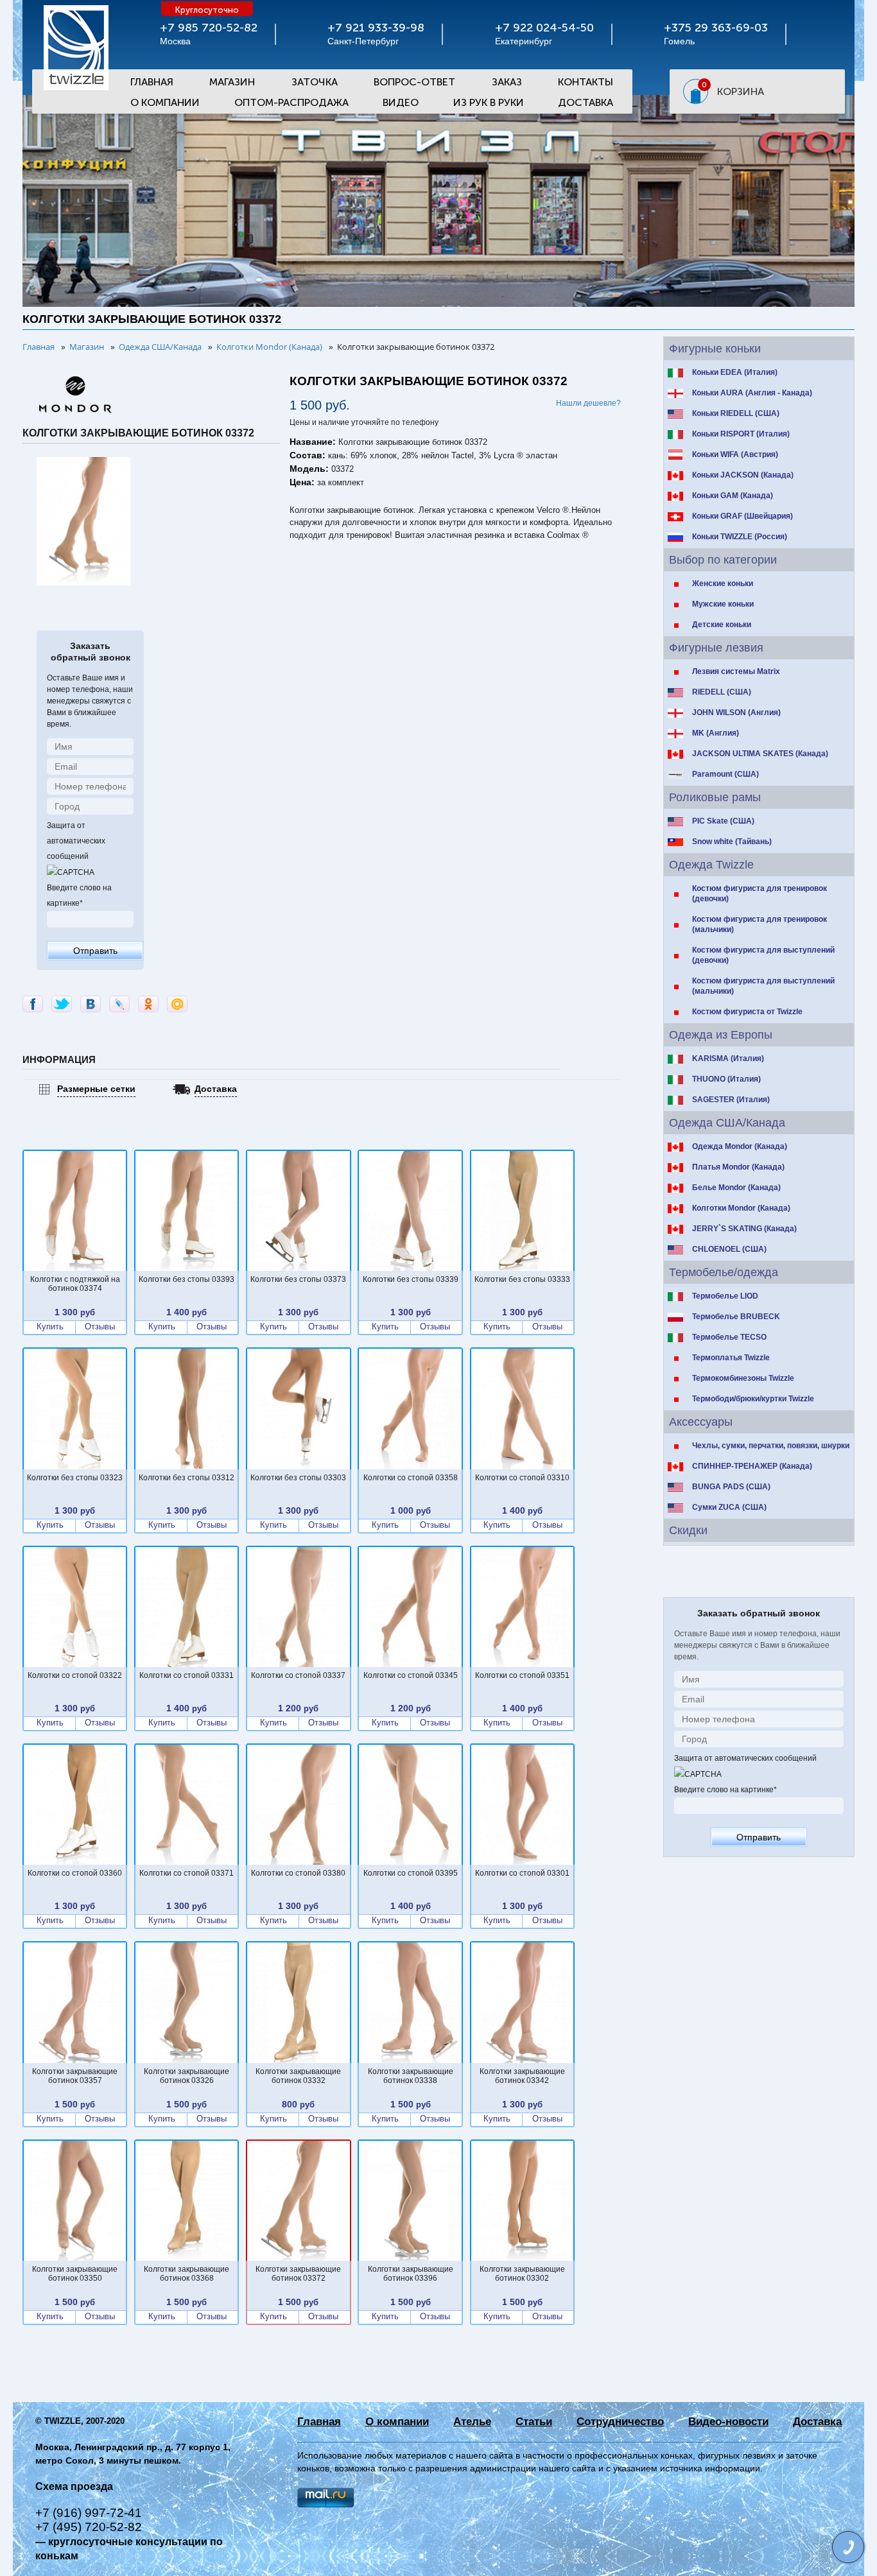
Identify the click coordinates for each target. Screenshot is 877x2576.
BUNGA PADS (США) (731, 1487)
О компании (397, 2422)
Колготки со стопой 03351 (522, 1675)
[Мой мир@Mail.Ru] (177, 1004)
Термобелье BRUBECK (736, 1317)
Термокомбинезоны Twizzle (743, 1378)
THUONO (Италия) (726, 1079)
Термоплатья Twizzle (731, 1358)
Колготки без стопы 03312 (187, 1478)
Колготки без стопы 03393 (187, 1279)
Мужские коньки (723, 604)
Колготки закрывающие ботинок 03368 (187, 2274)
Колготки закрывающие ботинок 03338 (411, 2076)
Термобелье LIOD (725, 1296)
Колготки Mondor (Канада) (741, 1208)
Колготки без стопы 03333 (522, 1279)
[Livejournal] (119, 1004)
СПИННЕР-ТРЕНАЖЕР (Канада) (752, 1466)
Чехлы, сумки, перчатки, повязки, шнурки (771, 1446)
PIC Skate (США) (723, 821)
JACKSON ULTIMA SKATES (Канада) (760, 754)
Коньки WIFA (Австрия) (735, 454)
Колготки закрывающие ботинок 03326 (187, 2076)
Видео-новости (728, 2422)
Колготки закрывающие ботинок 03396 (411, 2274)
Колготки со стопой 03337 (298, 1675)
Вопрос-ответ (414, 82)
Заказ (507, 82)
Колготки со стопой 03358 (411, 1478)
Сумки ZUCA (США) (729, 1507)
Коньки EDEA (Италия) (735, 372)
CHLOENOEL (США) (729, 1249)
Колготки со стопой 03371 (187, 1873)
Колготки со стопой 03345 (411, 1675)
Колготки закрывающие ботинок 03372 (298, 2274)
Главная (152, 82)
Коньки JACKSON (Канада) (743, 475)
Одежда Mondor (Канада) (740, 1146)
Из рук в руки (489, 102)
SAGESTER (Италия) (731, 1100)
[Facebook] (33, 1004)
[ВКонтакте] (91, 1004)
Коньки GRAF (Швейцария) (742, 516)
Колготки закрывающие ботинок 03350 (75, 2274)
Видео (401, 102)
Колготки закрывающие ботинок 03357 (75, 2076)
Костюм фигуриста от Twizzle (747, 1012)
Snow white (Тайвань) (732, 842)
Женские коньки (723, 583)
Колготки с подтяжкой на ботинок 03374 (75, 1284)
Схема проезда (74, 2486)
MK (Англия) (716, 733)
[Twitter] (62, 1004)
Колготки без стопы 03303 (298, 1478)
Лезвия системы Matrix (736, 671)
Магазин (232, 82)
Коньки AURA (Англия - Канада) (752, 393)
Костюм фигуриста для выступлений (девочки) (763, 955)
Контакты (586, 82)
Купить (50, 1327)
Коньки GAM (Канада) (733, 496)
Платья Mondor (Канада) (738, 1167)
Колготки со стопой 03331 (187, 1675)
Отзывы (100, 1327)
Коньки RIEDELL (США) (736, 413)
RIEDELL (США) (722, 692)
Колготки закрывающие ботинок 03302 (522, 2274)
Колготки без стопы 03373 (298, 1279)
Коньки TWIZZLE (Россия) (740, 537)
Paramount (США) (725, 774)
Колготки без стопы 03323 (75, 1478)
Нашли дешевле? (588, 403)
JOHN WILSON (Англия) (736, 713)
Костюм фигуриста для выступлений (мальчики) (763, 986)
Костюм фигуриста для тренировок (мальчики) (760, 924)
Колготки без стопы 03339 (411, 1279)
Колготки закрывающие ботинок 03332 (298, 2076)
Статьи (534, 2422)
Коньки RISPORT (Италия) (741, 434)
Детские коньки (722, 625)
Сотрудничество (620, 2422)
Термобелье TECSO (729, 1337)
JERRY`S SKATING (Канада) (744, 1229)
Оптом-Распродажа (291, 102)
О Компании (165, 102)
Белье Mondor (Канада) (736, 1188)
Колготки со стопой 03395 (411, 1873)
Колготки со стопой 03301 (522, 1873)
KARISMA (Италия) (728, 1059)
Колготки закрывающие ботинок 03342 (522, 2076)
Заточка (315, 82)
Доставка (586, 102)
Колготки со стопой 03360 (75, 1873)
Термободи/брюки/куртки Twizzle (753, 1399)
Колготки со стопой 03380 (298, 1873)
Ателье (472, 2422)
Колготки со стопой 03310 (522, 1478)
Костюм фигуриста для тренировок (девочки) (760, 894)
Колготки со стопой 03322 (75, 1675)
